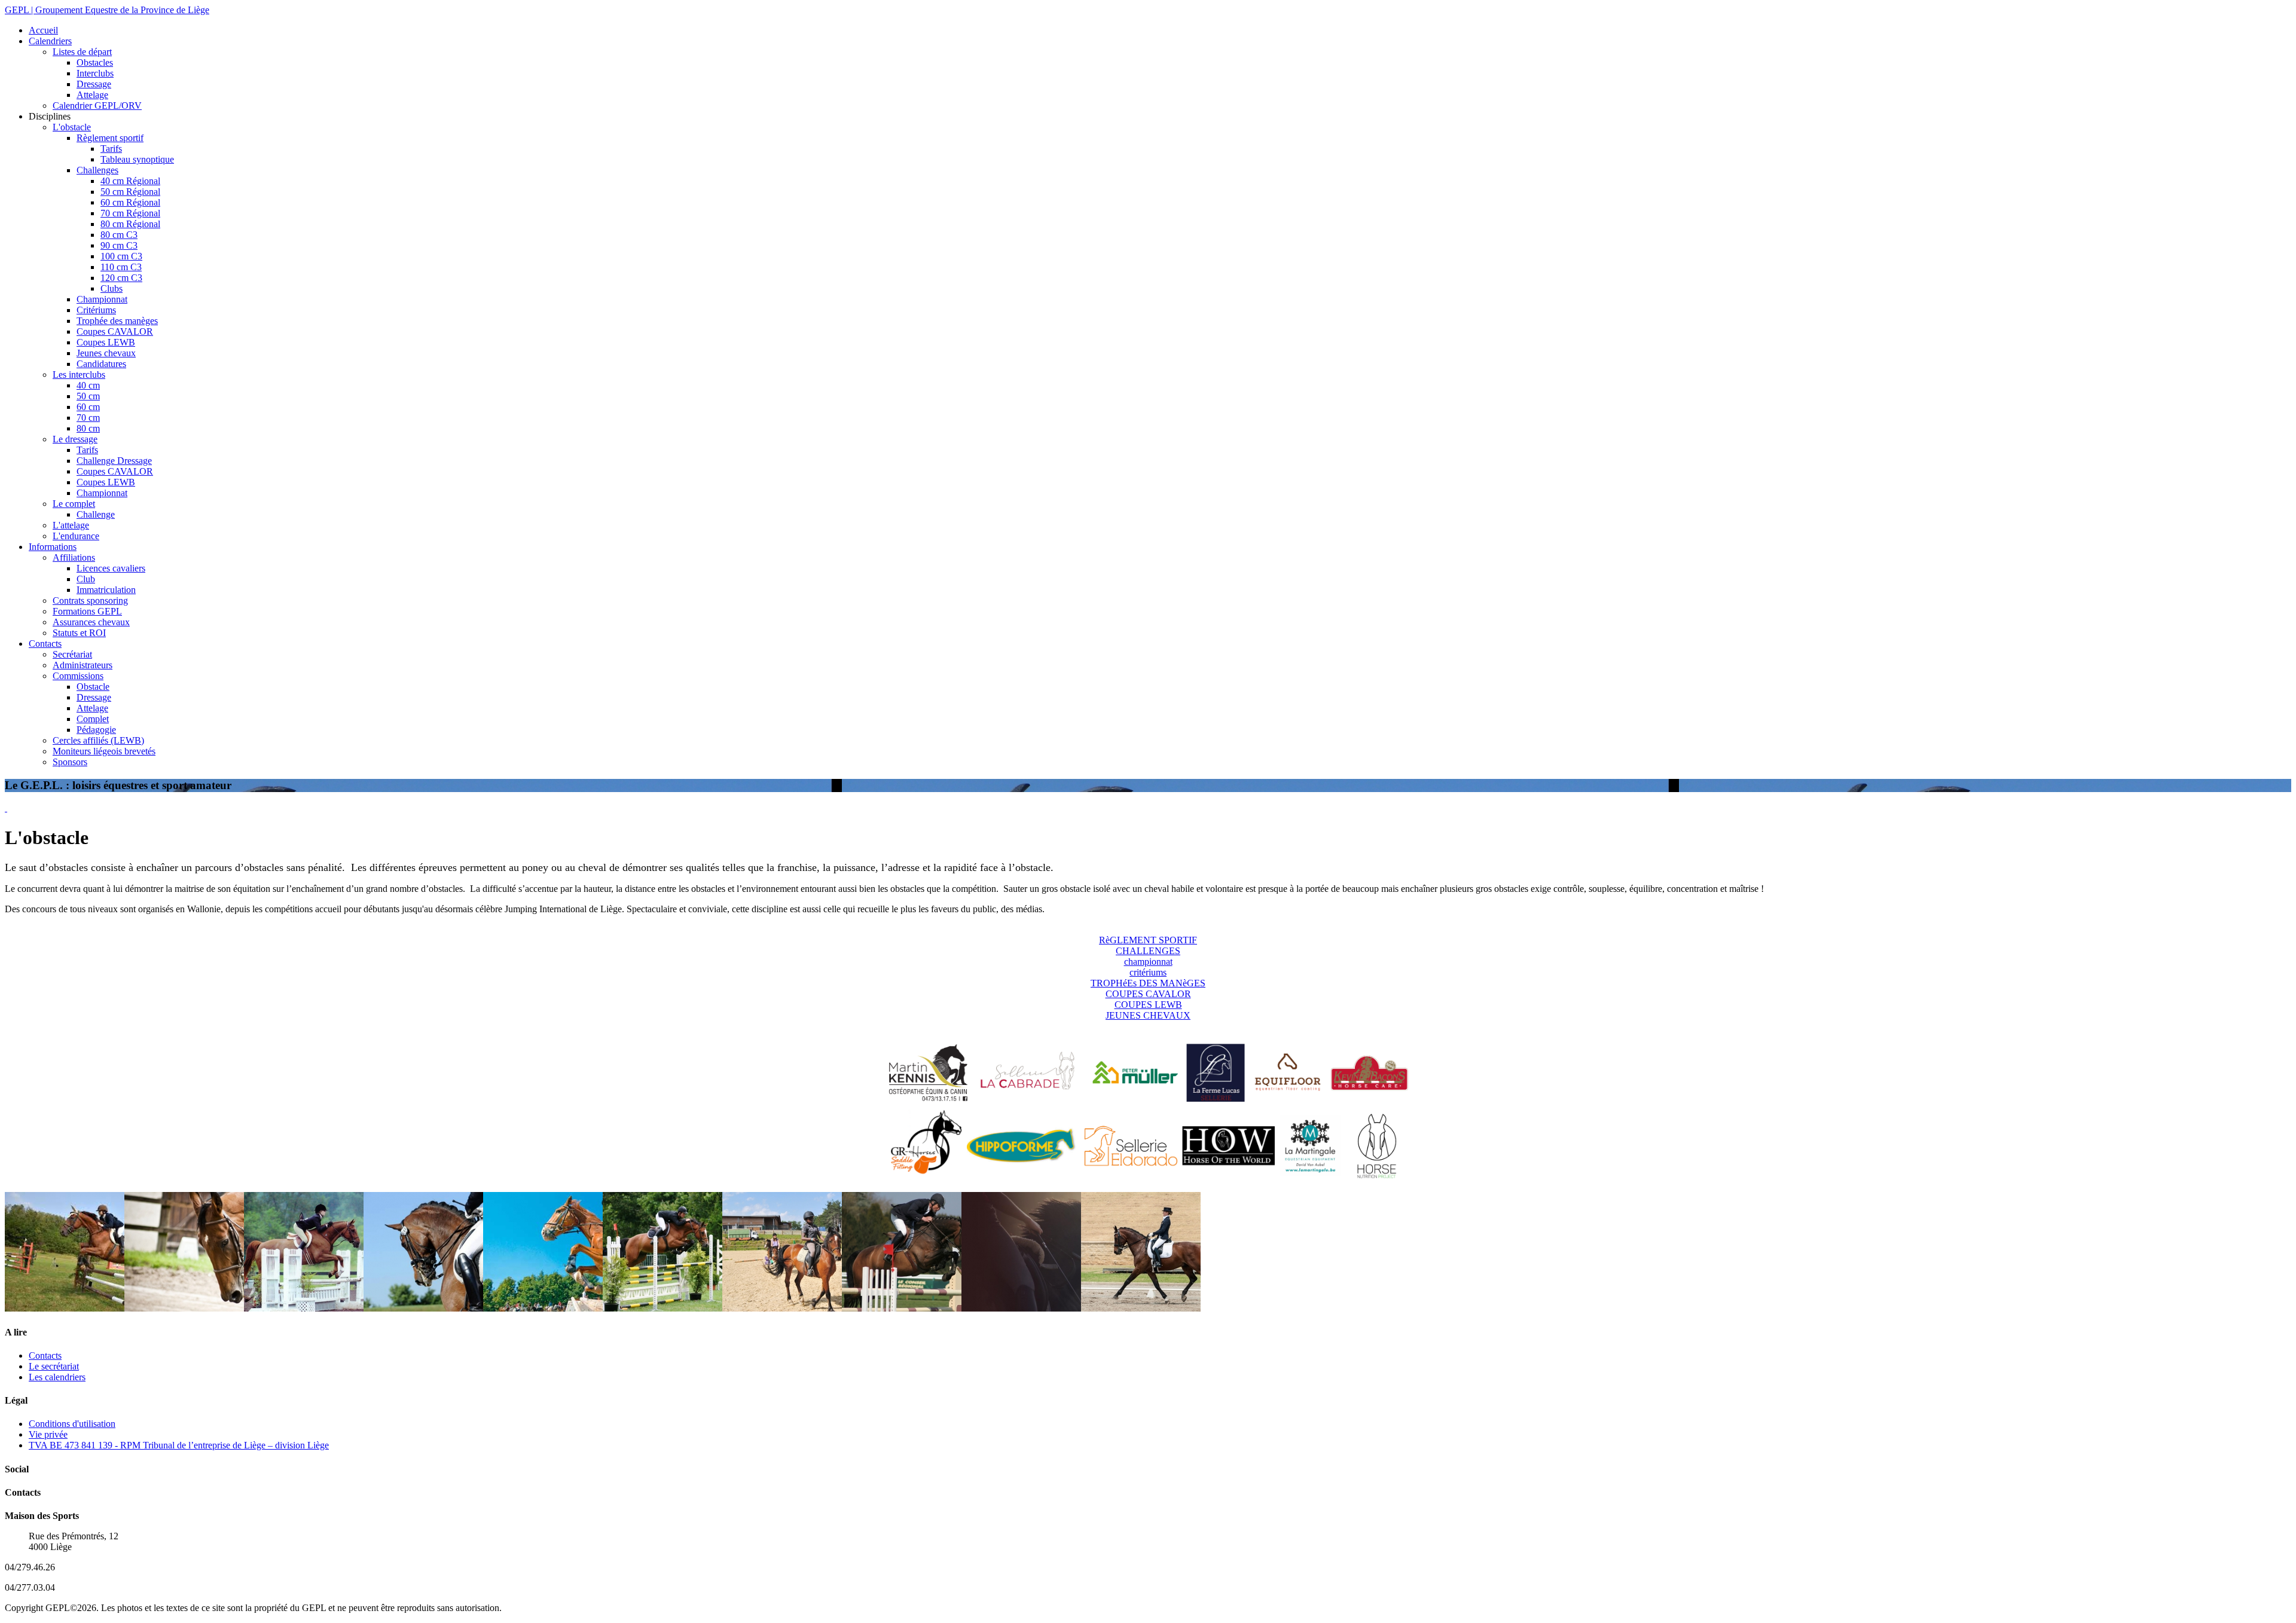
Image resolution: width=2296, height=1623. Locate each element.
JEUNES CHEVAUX (1148, 1015)
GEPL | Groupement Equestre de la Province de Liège (107, 10)
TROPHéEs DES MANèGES (1148, 983)
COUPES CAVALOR (1148, 994)
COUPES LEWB (1148, 1005)
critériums (1148, 972)
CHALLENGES (1148, 951)
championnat (1148, 962)
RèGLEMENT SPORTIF (1148, 940)
